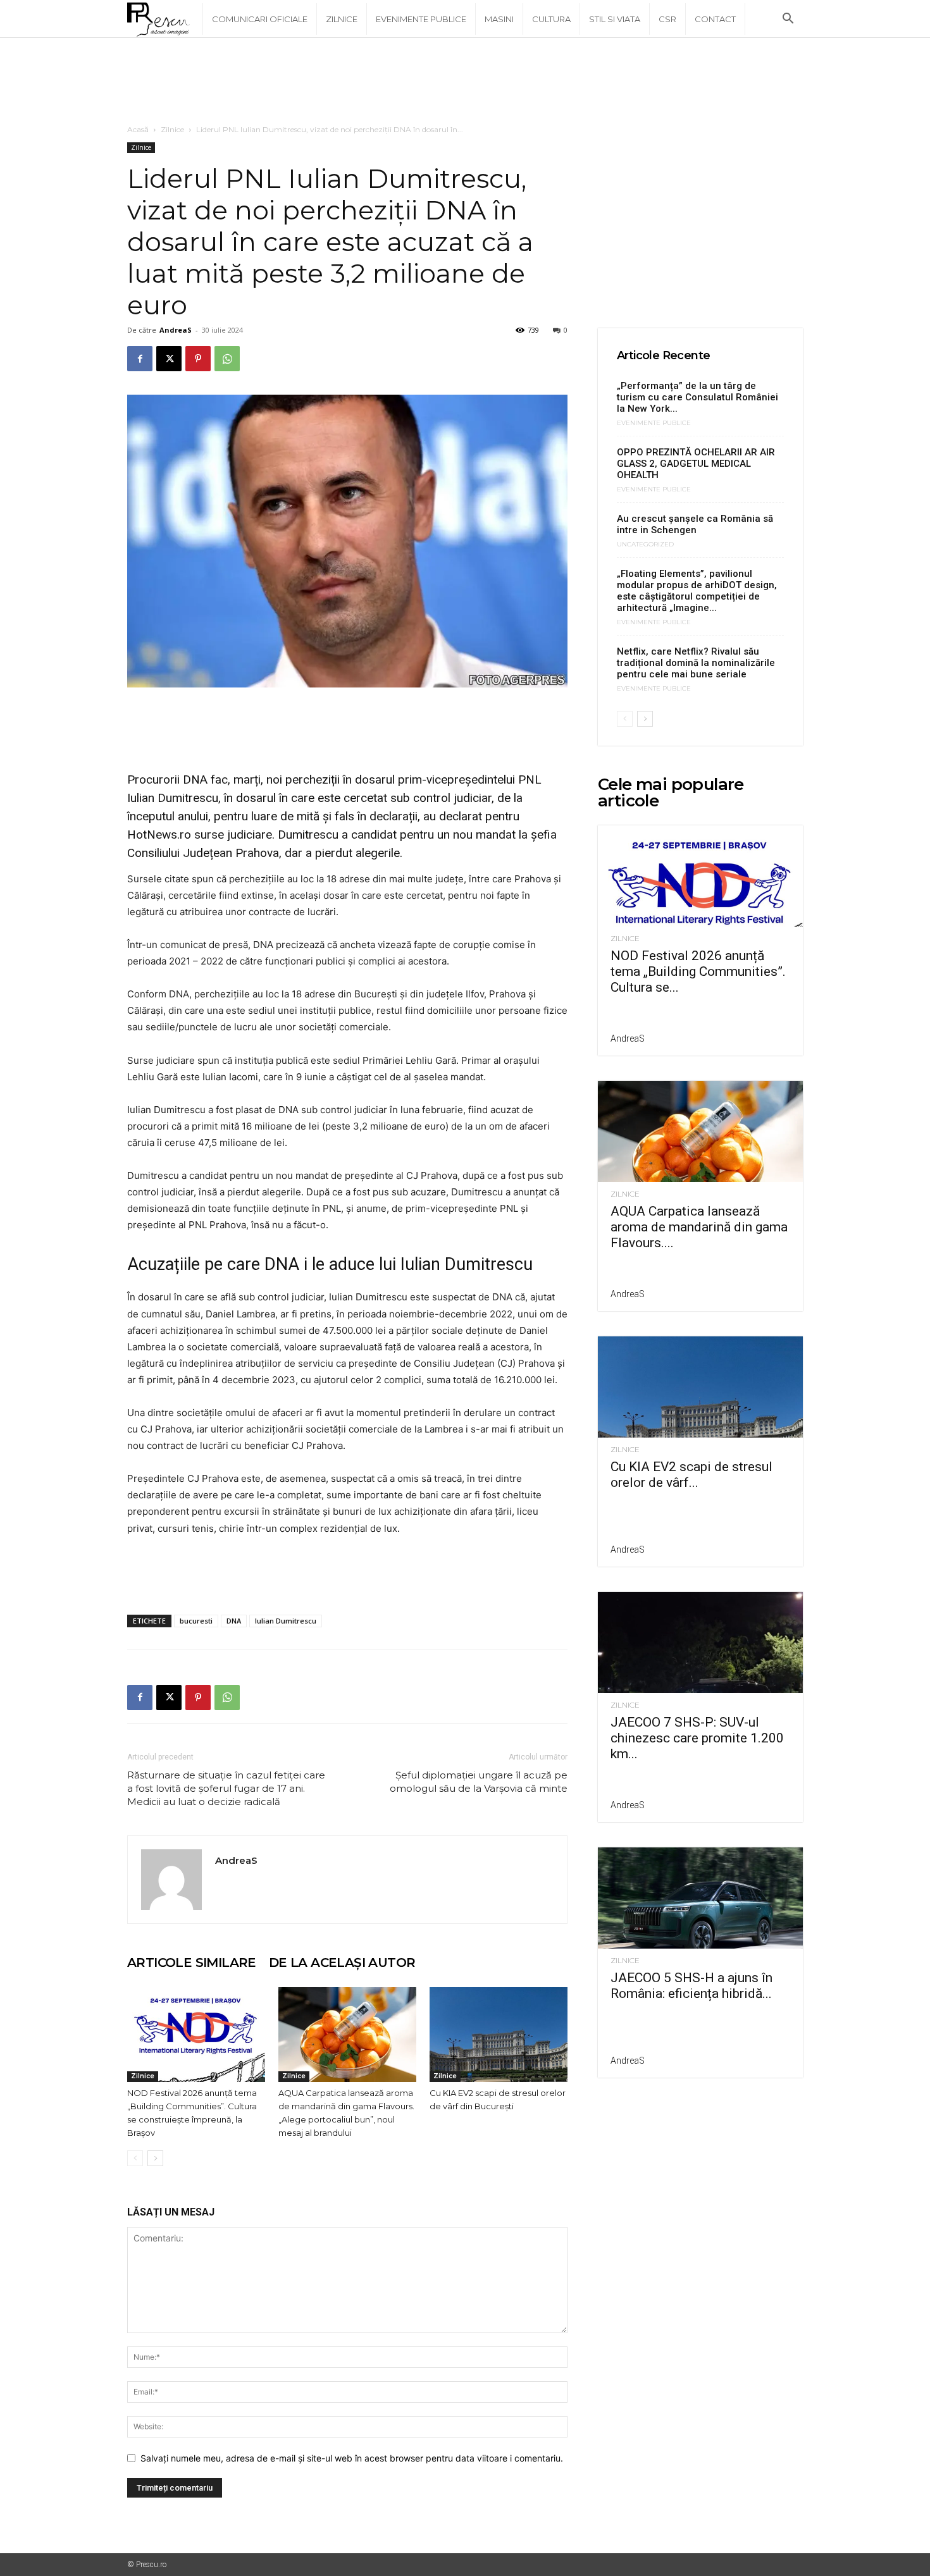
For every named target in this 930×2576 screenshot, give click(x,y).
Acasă (138, 129)
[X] (169, 359)
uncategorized (645, 545)
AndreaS (176, 330)
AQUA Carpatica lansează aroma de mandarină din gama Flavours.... (699, 1227)
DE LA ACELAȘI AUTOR (342, 1963)
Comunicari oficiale (260, 19)
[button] (788, 20)
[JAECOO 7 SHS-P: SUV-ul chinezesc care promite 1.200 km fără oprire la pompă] (700, 1642)
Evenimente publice (421, 19)
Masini (499, 19)
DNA (234, 1621)
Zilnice (342, 19)
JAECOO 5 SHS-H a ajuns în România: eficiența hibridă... (691, 1986)
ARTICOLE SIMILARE (192, 1963)
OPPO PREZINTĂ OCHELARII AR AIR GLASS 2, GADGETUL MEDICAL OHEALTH (696, 464)
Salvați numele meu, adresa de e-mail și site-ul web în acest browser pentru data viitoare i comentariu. (352, 2458)
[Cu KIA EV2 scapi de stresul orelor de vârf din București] (499, 2035)
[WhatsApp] (227, 359)
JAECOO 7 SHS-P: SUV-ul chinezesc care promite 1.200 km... (697, 1738)
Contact (715, 19)
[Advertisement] (465, 82)
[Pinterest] (198, 359)
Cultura (551, 19)
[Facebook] (140, 359)
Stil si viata (615, 19)
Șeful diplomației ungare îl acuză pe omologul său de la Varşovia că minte (479, 1782)
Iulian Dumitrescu (286, 1621)
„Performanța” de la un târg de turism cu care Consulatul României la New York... (697, 397)
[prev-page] (135, 2158)
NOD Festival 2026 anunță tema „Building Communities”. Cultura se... (698, 971)
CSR (667, 19)
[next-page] (155, 2158)
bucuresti (196, 1621)
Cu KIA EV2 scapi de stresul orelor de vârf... (691, 1475)
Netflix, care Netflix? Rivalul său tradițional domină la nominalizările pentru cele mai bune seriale (696, 663)
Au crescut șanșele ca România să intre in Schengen (695, 524)
